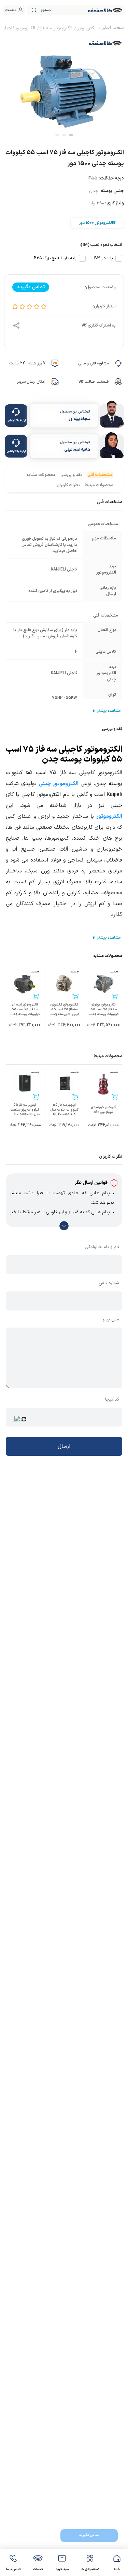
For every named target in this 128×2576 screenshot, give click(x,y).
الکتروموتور (109, 816)
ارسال (64, 1446)
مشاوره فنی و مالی (93, 363)
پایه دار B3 (103, 258)
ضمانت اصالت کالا (94, 382)
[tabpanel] (64, 86)
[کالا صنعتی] (105, 10)
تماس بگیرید (89, 2535)
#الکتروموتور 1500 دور (97, 223)
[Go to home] (113, 28)
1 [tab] (71, 135)
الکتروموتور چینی (59, 784)
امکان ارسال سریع (31, 382)
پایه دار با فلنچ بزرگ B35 (55, 258)
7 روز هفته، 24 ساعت (27, 363)
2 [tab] (64, 135)
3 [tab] (57, 135)
